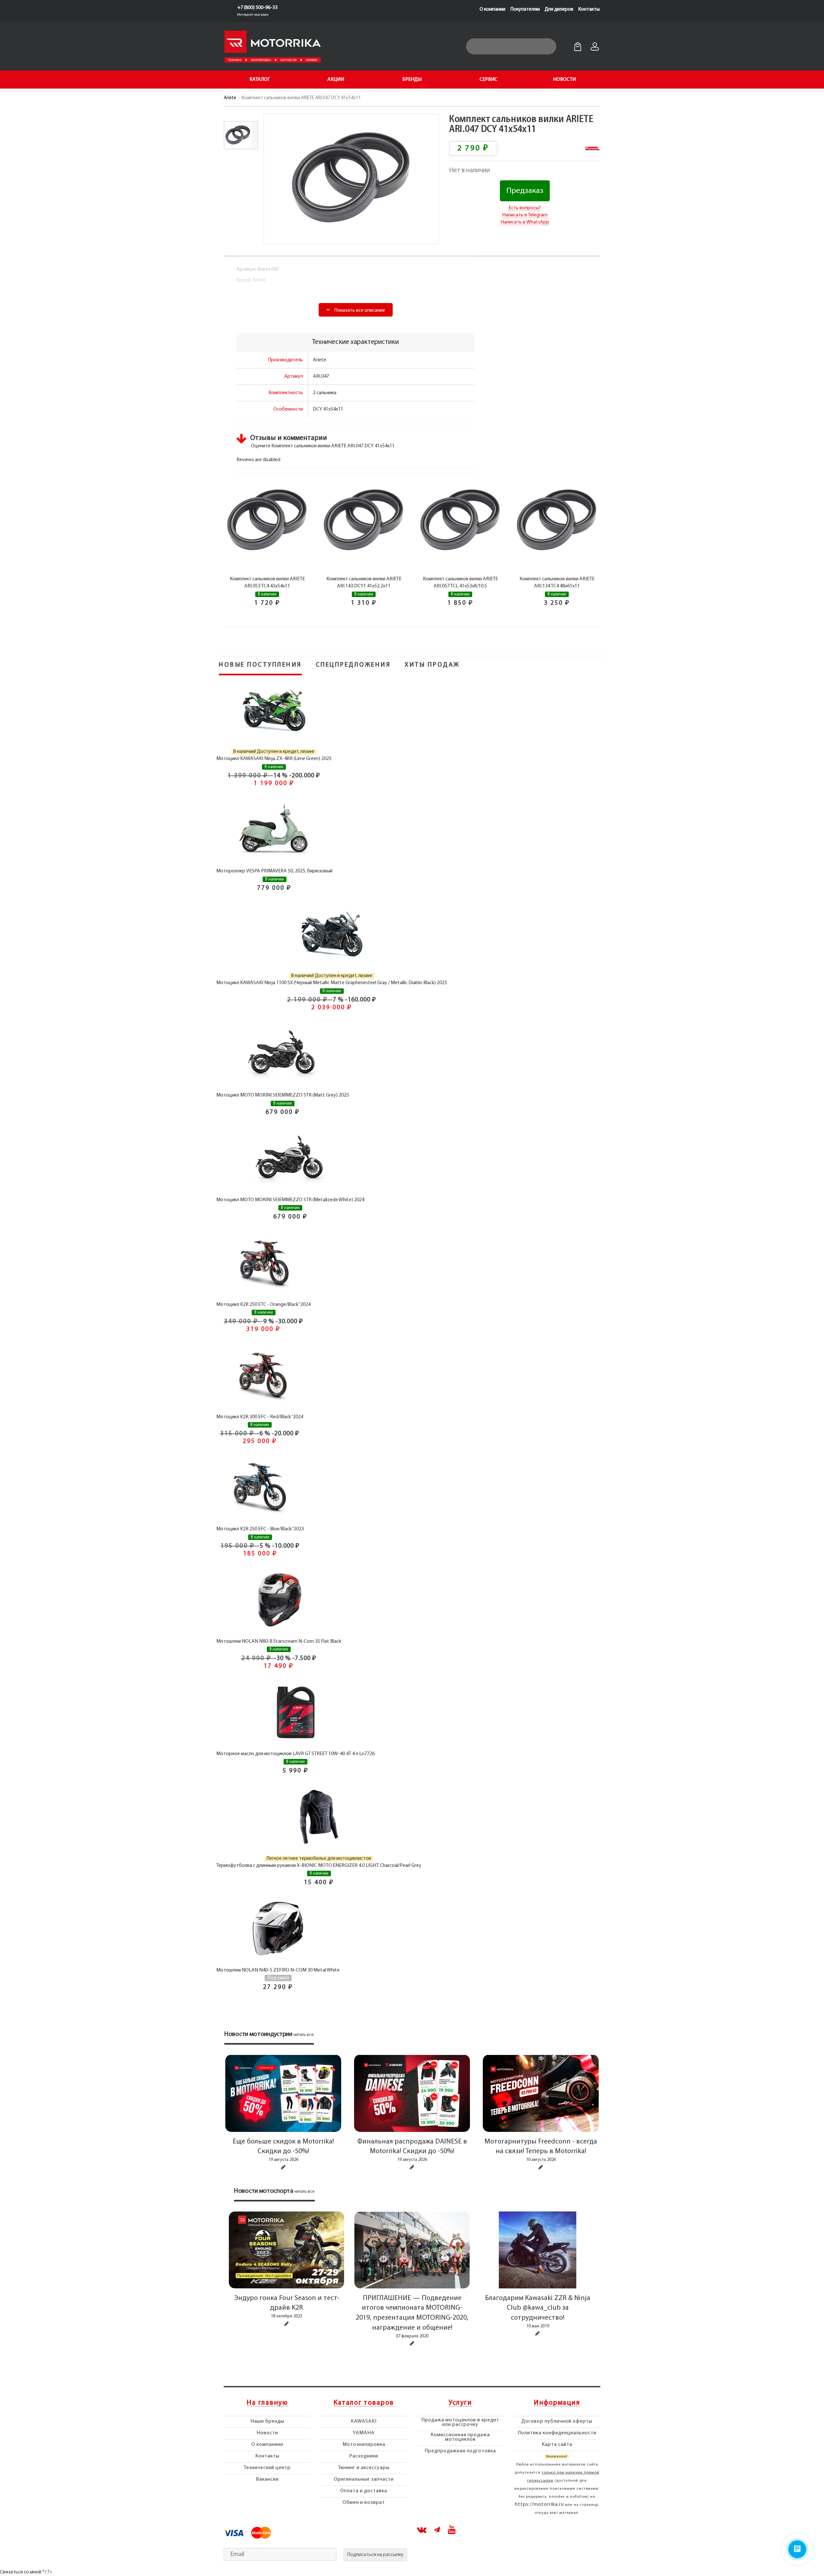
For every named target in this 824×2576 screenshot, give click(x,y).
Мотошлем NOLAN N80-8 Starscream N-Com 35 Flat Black (279, 1641)
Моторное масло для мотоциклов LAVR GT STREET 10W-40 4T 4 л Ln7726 (295, 1754)
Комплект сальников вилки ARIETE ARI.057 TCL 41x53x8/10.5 (460, 583)
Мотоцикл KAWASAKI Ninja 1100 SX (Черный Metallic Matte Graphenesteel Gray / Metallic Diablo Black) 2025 (332, 983)
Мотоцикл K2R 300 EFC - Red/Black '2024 (260, 1417)
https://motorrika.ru (539, 2505)
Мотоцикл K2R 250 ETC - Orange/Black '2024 (263, 1305)
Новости (267, 2433)
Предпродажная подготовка (460, 2451)
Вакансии (267, 2479)
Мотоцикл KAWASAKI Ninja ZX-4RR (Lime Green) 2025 (274, 759)
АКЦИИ (336, 80)
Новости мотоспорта (264, 2191)
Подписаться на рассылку (375, 2555)
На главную (267, 2403)
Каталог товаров (364, 2403)
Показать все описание (359, 310)
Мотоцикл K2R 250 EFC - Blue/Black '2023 (260, 1529)
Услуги (460, 2403)
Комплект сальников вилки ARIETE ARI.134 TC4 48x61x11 (557, 583)
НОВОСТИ (564, 80)
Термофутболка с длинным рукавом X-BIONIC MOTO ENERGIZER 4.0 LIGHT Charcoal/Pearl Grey (319, 1866)
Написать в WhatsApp (525, 222)
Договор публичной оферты (557, 2421)
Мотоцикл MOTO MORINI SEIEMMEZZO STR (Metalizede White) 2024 (290, 1200)
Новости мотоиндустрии (258, 2034)
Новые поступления (260, 665)
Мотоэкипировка (364, 2445)
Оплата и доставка (364, 2491)
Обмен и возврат (364, 2503)
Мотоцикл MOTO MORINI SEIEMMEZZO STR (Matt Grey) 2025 (283, 1095)
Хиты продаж (432, 665)
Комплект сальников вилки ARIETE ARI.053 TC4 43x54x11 (267, 583)
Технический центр (267, 2468)
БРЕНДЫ (412, 80)
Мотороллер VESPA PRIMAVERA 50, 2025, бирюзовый (274, 871)
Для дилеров (559, 9)
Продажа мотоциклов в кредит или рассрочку (460, 2422)
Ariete (230, 98)
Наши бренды (267, 2421)
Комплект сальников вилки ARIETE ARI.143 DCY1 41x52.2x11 (364, 583)
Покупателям (525, 9)
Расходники (364, 2456)
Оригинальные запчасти (364, 2479)
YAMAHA (364, 2433)
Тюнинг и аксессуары (364, 2468)
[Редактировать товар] (283, 2167)
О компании (492, 9)
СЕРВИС (488, 80)
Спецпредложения (353, 665)
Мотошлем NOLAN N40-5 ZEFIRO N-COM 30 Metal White (278, 1970)
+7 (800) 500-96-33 (257, 8)
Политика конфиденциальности (557, 2433)
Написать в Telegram (525, 215)
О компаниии (267, 2445)
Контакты (589, 9)
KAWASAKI (364, 2421)
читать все (304, 2035)
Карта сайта (557, 2445)
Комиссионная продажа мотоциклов (460, 2437)
